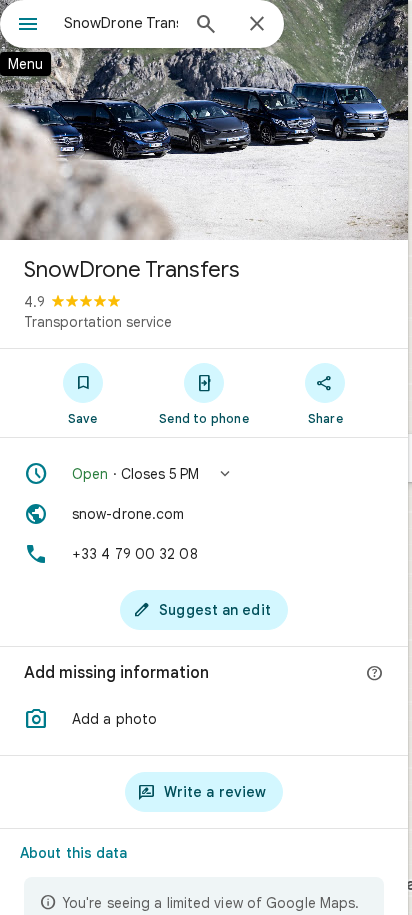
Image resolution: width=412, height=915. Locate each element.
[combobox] (121, 23)
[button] (204, 474)
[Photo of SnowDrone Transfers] (204, 120)
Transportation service (98, 322)
